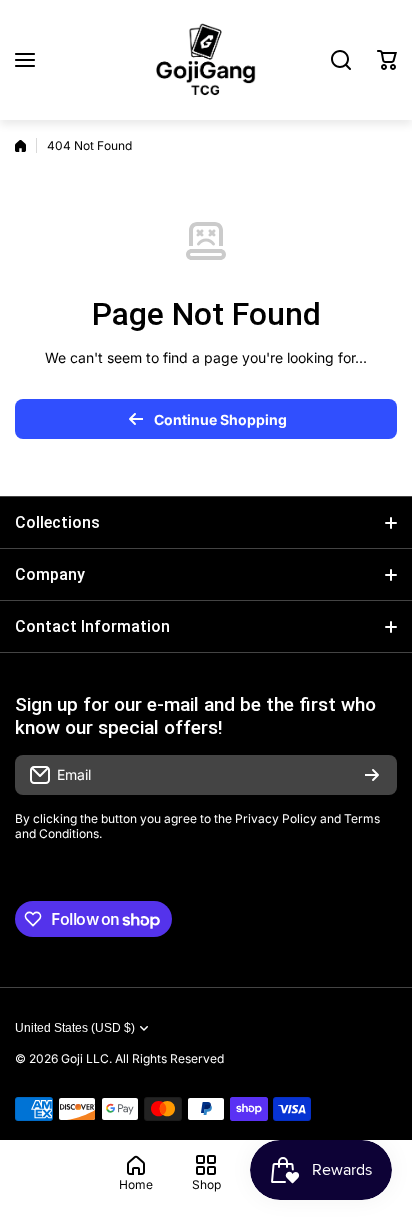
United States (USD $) (75, 1028)
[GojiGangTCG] (206, 60)
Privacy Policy (276, 818)
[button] (387, 60)
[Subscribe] (372, 775)
